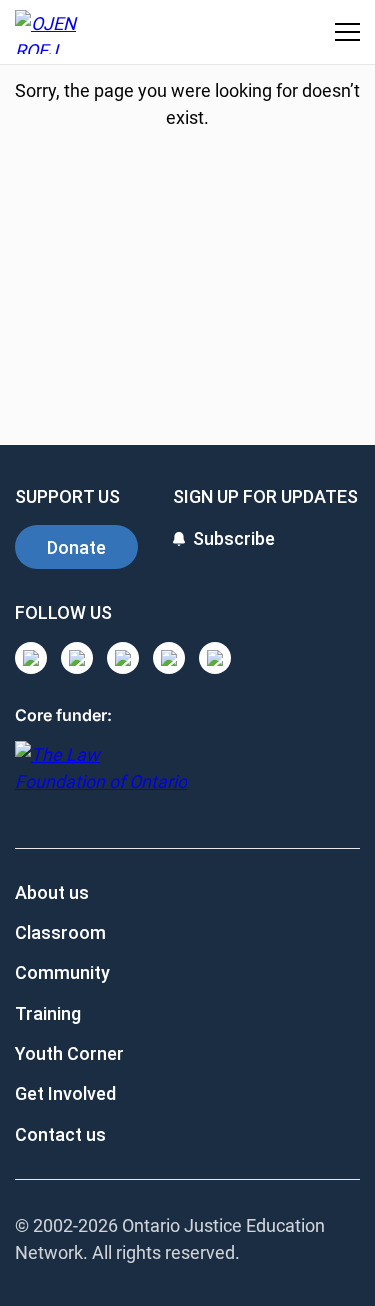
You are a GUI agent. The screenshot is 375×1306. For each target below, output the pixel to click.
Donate (76, 547)
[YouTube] (123, 658)
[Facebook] (215, 658)
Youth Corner (69, 1053)
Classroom (60, 932)
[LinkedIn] (77, 658)
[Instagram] (31, 658)
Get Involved (65, 1093)
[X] (169, 658)
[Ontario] (101, 778)
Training (48, 1013)
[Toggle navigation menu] (347, 32)
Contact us (60, 1134)
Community (62, 972)
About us (52, 892)
